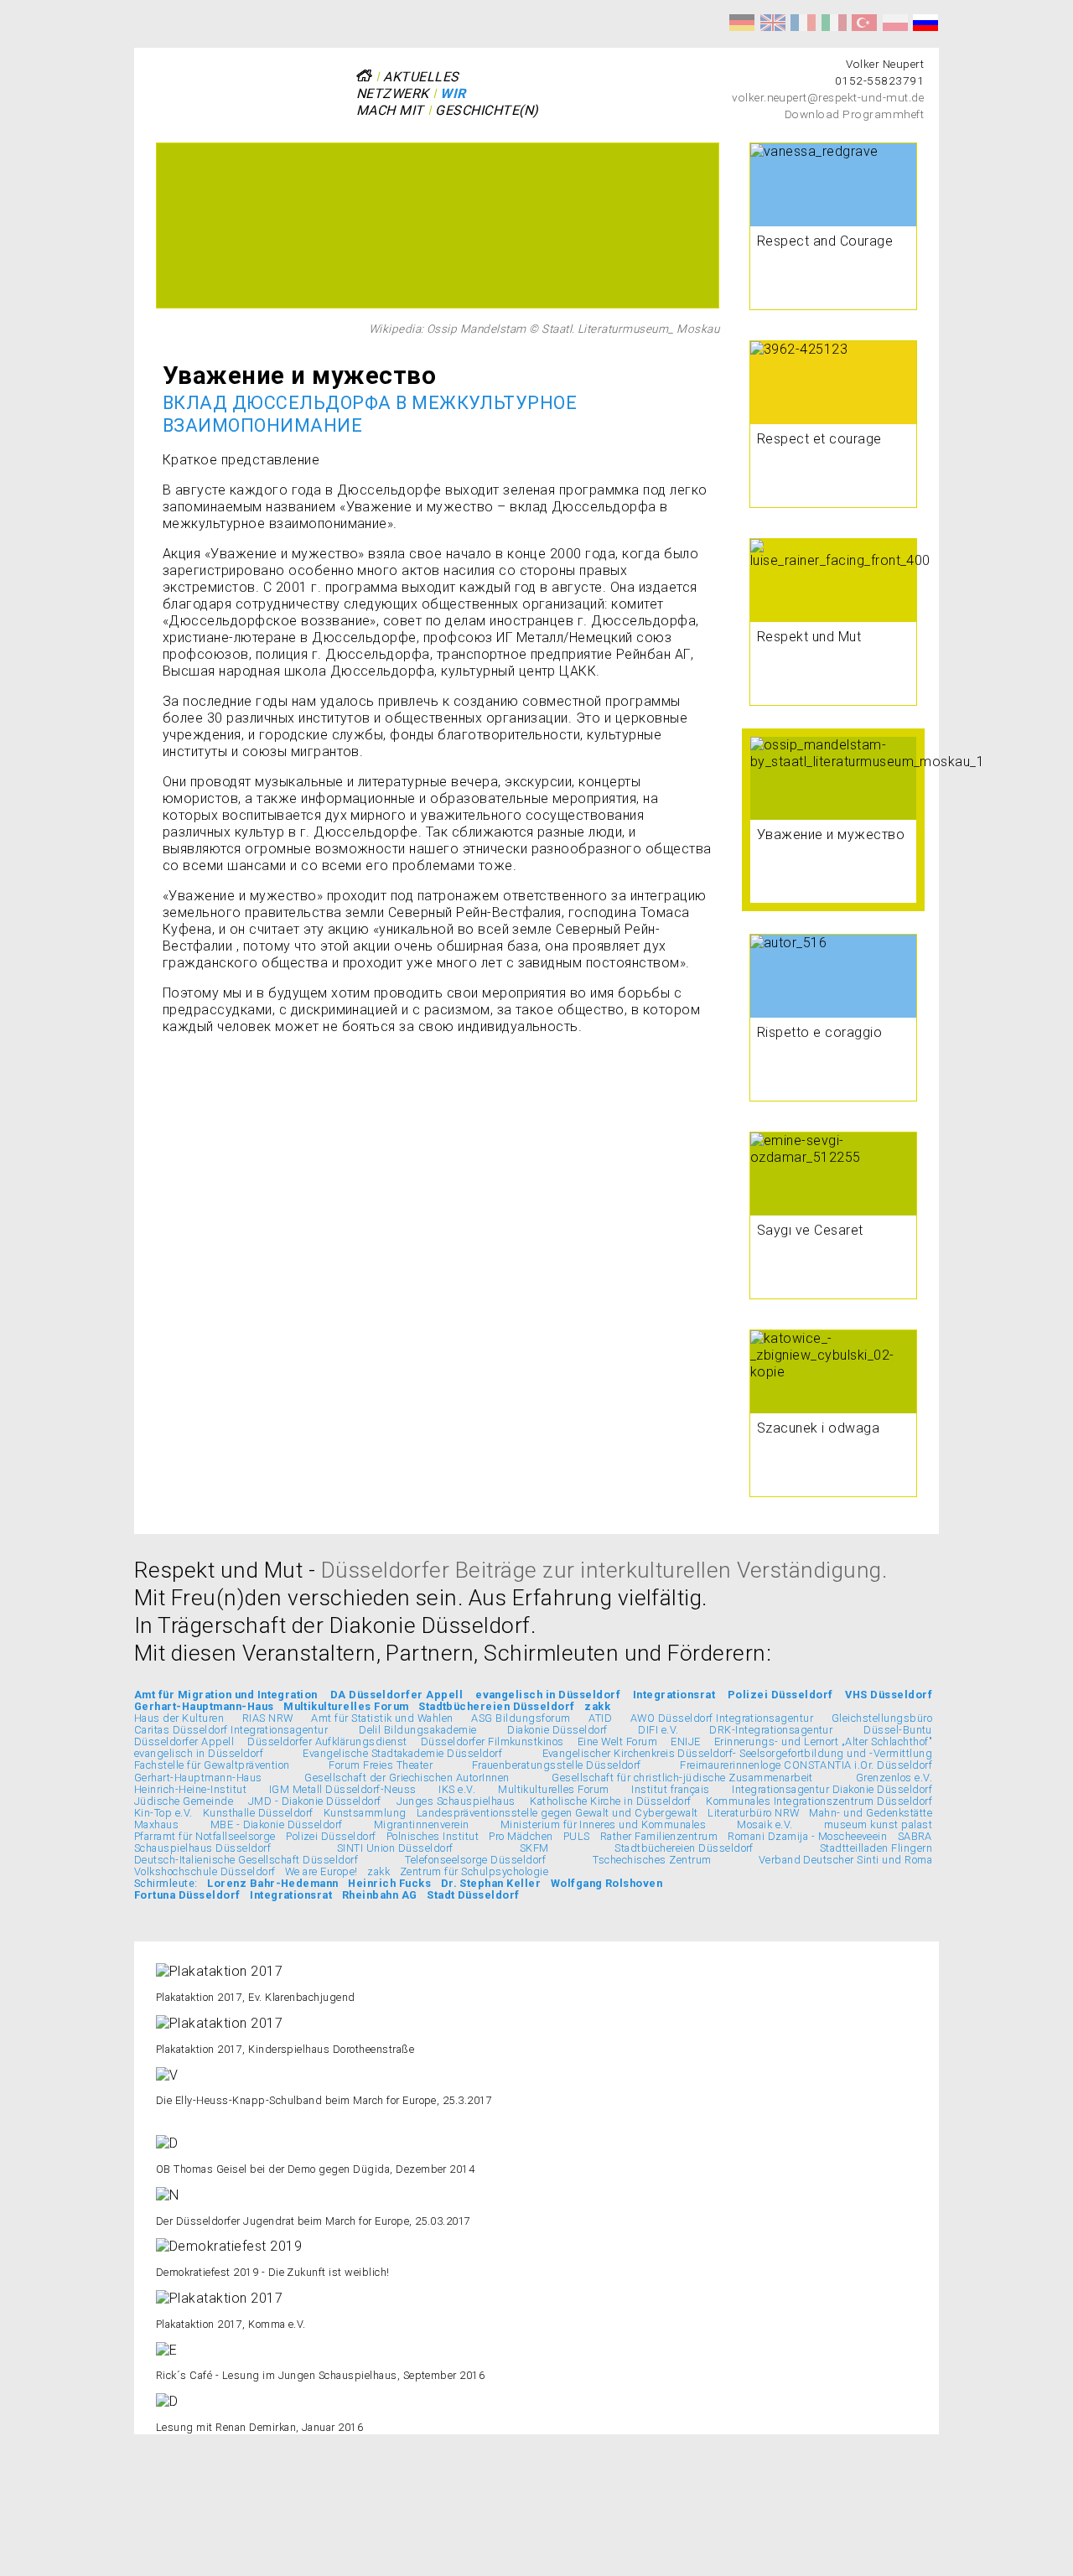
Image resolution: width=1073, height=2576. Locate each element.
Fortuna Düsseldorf (187, 1895)
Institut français (670, 1789)
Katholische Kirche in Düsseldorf (610, 1801)
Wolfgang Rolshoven (607, 1883)
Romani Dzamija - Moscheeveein (807, 1836)
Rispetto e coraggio (834, 23)
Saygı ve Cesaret (864, 23)
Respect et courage (803, 23)
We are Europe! (321, 1871)
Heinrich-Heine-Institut (190, 1789)
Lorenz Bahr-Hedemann (273, 1883)
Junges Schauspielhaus (456, 1801)
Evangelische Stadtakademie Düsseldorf (402, 1753)
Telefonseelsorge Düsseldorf (475, 1860)
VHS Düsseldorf (889, 1695)
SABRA (915, 1836)
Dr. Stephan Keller (491, 1883)
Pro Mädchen (521, 1836)
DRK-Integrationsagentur (771, 1730)
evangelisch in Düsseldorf (548, 1695)
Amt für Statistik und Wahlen (382, 1718)
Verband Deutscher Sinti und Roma (845, 1860)
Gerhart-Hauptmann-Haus (204, 1706)
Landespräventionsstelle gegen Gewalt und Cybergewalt (557, 1813)
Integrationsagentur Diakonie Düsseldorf (832, 1789)
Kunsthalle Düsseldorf (258, 1813)
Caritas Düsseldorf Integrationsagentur (231, 1730)
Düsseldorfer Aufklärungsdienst (327, 1742)
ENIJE (685, 1742)
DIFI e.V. (658, 1730)
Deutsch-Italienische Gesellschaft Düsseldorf (246, 1860)
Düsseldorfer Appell (184, 1742)
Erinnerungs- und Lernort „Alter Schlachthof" (823, 1742)
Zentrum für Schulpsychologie (474, 1871)
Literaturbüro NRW (753, 1813)
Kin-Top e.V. (163, 1813)
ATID (600, 1718)
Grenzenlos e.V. (894, 1778)
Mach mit (390, 110)
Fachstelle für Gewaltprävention (212, 1765)
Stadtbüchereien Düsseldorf (496, 1706)
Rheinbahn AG (380, 1895)
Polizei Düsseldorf (780, 1695)
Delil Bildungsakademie (418, 1730)
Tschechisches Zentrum (652, 1860)
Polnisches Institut (433, 1836)
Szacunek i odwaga (895, 23)
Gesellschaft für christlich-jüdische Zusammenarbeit (682, 1778)
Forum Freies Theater (381, 1765)
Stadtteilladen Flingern (876, 1848)
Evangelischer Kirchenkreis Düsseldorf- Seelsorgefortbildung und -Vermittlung (737, 1753)
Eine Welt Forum (617, 1742)
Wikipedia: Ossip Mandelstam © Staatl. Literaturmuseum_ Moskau (544, 329)
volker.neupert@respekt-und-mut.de (828, 97)
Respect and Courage (773, 23)
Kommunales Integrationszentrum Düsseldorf (819, 1801)
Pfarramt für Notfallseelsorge (205, 1836)
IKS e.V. (457, 1789)
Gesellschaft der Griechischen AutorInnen (407, 1778)
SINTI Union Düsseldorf (395, 1848)
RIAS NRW (268, 1718)
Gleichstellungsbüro (882, 1718)
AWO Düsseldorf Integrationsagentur (722, 1718)
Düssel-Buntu (898, 1730)
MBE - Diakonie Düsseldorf (277, 1824)
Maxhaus (156, 1824)
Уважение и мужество (925, 23)
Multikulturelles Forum (346, 1706)
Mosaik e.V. (765, 1824)
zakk (597, 1706)
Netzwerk (393, 93)
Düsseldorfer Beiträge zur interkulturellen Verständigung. (604, 1570)
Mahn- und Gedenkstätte (871, 1813)
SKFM (534, 1848)
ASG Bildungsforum (521, 1718)
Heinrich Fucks (389, 1883)
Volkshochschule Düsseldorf (205, 1871)
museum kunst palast (878, 1824)
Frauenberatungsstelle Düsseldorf (557, 1765)
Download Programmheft (854, 114)
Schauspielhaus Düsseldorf (202, 1848)
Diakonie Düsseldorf (557, 1730)
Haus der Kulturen (179, 1718)
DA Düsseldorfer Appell (397, 1695)
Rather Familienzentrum (659, 1836)
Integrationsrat (674, 1695)
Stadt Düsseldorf (473, 1895)
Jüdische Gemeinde (184, 1801)
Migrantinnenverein (422, 1824)
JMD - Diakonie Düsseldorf (315, 1801)
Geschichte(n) (487, 110)
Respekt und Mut (742, 23)
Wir (453, 93)
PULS (577, 1836)
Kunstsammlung (365, 1813)
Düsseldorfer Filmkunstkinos (492, 1742)
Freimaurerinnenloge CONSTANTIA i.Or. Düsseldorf (806, 1765)
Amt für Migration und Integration (226, 1695)
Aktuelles (421, 77)
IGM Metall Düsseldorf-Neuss (343, 1789)
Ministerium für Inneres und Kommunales (603, 1824)
